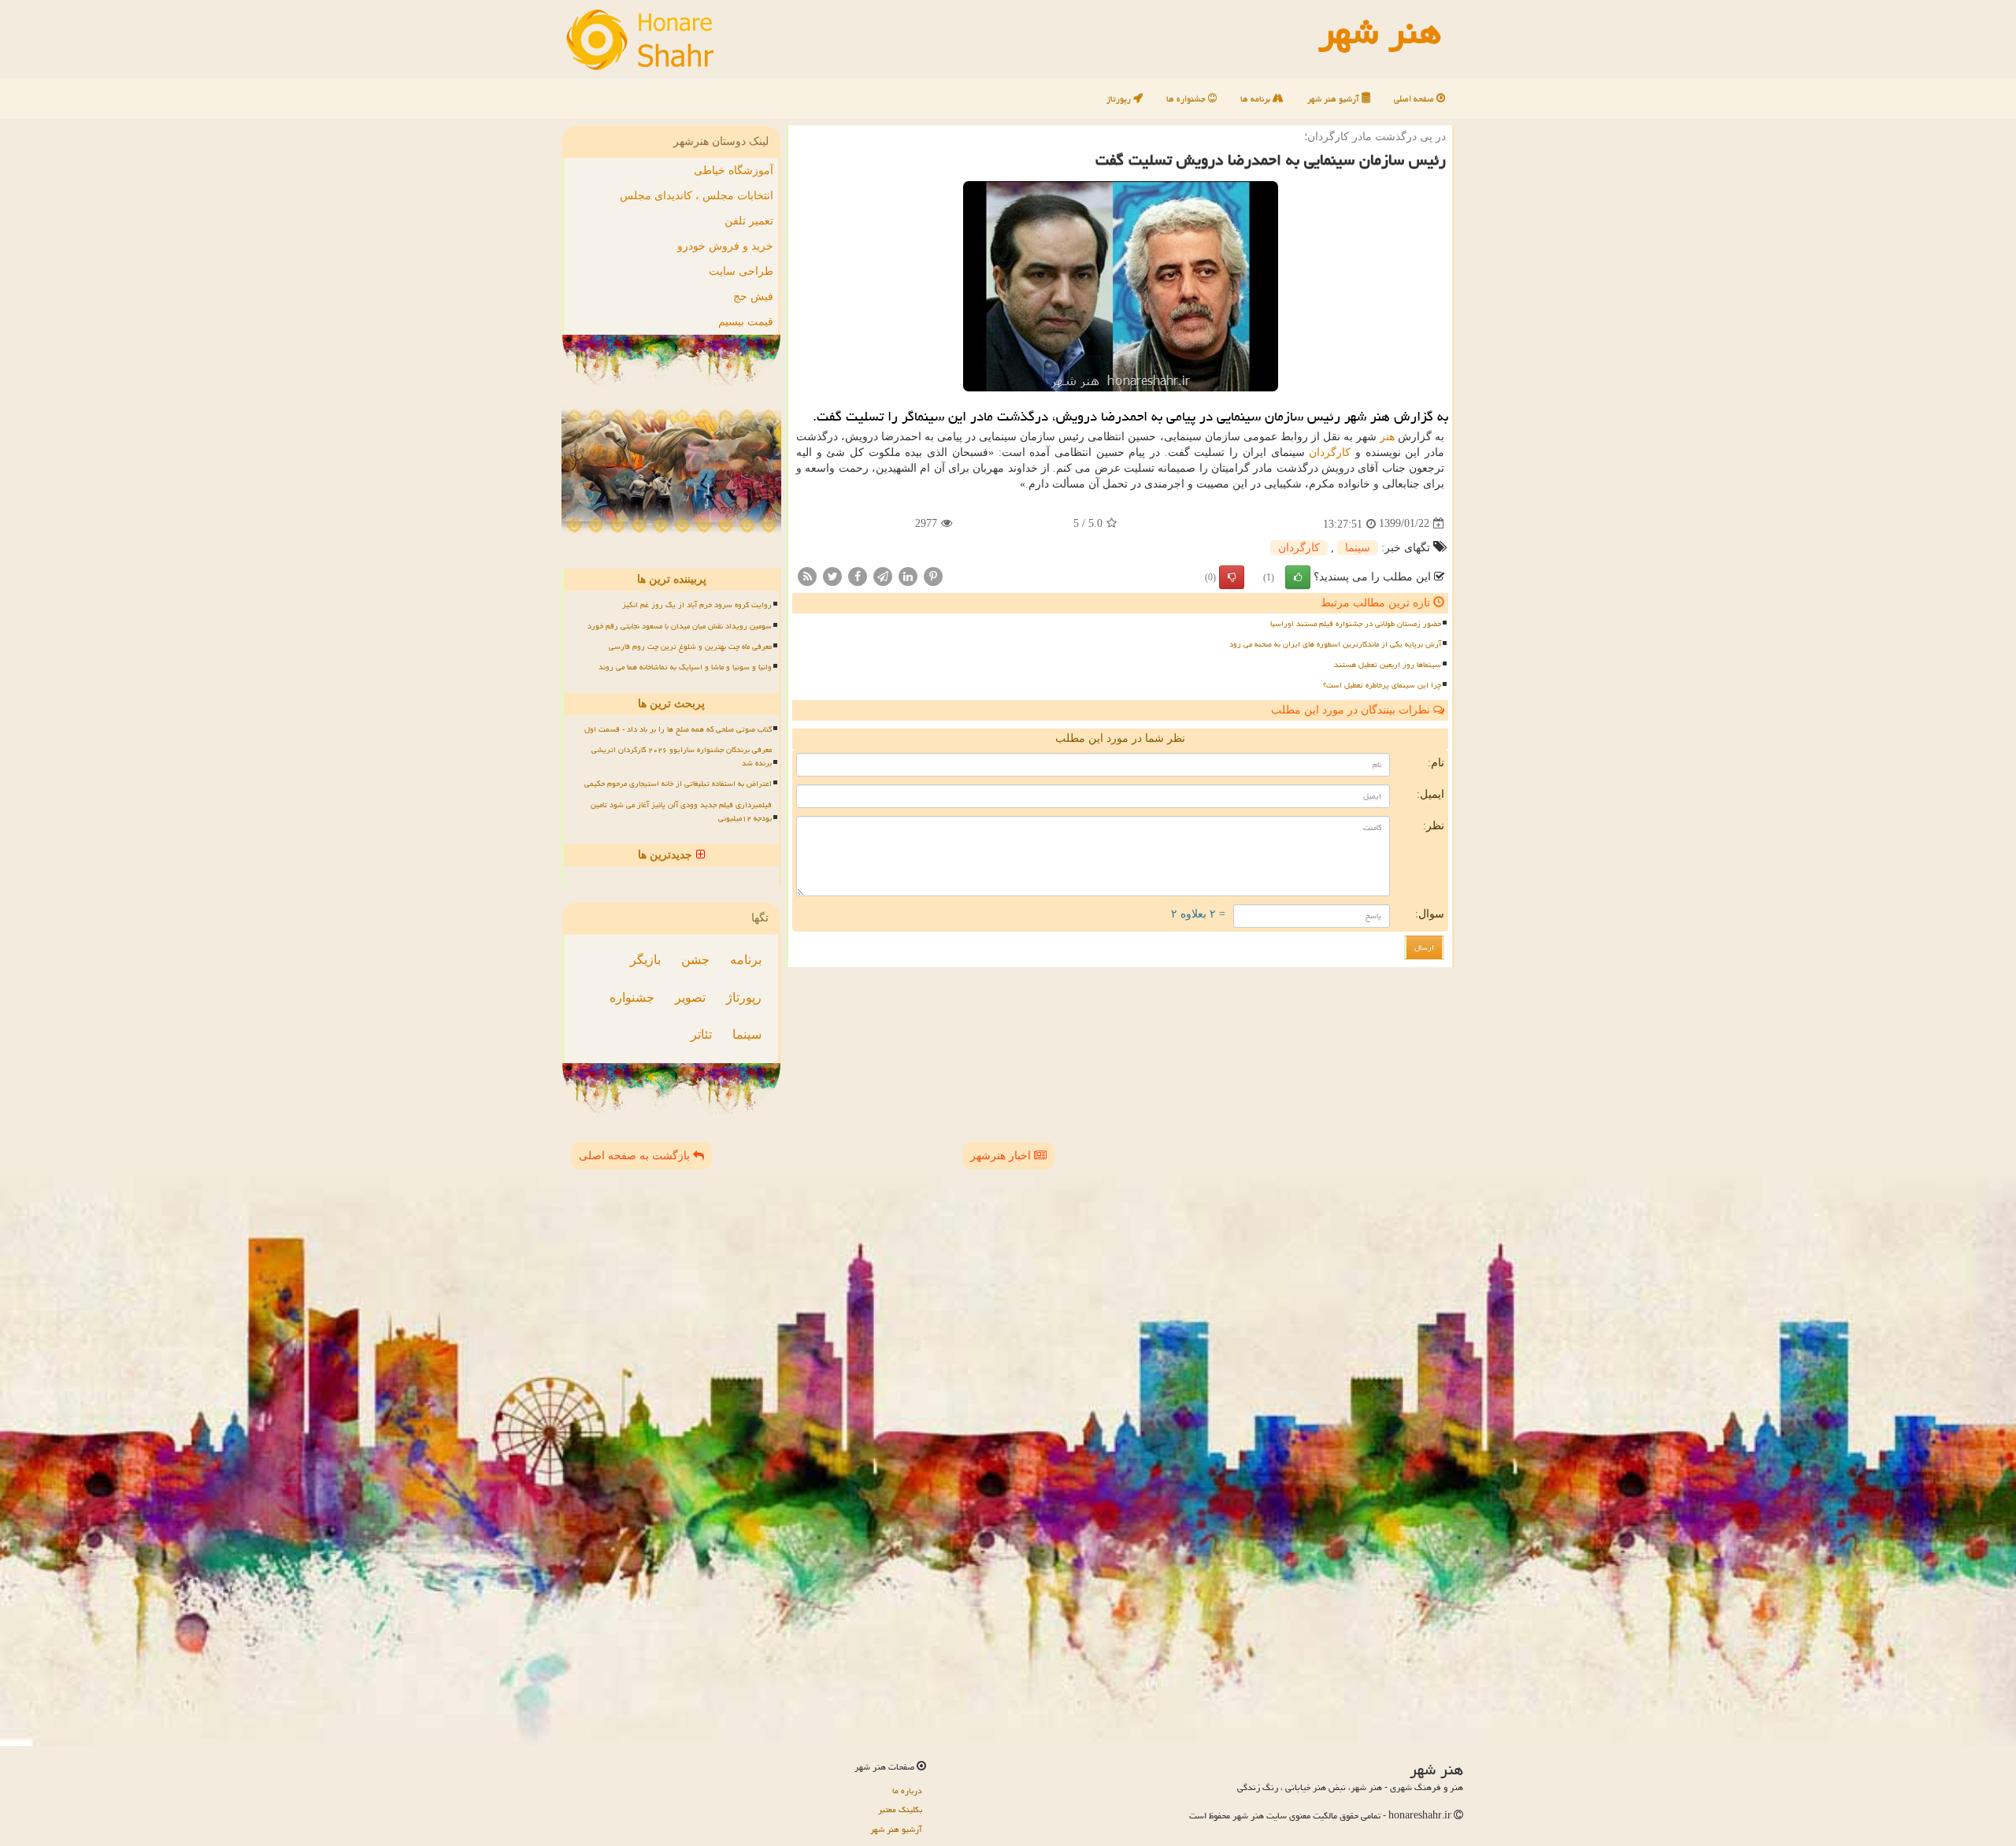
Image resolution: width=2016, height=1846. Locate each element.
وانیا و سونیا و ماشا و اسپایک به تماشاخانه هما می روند (685, 667)
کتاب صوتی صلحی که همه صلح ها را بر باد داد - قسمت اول (678, 729)
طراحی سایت (741, 271)
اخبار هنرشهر (1002, 1156)
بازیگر (645, 960)
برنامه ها (1256, 99)
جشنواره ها (1187, 99)
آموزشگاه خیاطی (734, 171)
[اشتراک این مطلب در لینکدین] (908, 575)
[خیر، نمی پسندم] (1232, 577)
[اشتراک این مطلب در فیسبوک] (858, 575)
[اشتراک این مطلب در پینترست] (933, 575)
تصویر (690, 997)
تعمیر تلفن (749, 221)
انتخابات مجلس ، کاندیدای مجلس (697, 196)
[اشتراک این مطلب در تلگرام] (883, 575)
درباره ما (907, 1790)
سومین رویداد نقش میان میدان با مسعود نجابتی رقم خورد (680, 626)
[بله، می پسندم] (1298, 577)
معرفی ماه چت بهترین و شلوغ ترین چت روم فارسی (690, 647)
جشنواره (632, 997)
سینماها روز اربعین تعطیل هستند (1388, 665)
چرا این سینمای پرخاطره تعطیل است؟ (1382, 685)
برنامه (746, 960)
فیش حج (753, 297)
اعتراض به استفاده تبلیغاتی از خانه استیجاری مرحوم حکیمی (678, 784)
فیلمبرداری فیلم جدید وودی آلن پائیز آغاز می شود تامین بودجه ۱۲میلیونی (681, 812)
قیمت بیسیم (746, 322)
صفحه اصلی (1415, 99)
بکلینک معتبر (900, 1809)
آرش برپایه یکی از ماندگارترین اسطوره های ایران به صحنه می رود (1335, 644)
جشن (695, 960)
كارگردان (1330, 452)
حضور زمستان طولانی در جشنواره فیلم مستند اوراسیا (1356, 624)
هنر (1387, 437)
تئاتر (701, 1034)
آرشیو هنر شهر (1334, 99)
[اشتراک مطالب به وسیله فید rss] (807, 575)
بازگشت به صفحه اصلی (636, 1156)
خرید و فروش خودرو (725, 246)
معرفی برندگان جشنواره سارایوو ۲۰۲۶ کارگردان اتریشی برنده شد (682, 756)
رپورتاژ (1120, 99)
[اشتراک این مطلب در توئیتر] (832, 575)
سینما (1358, 548)
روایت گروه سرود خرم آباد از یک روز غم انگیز (697, 605)
